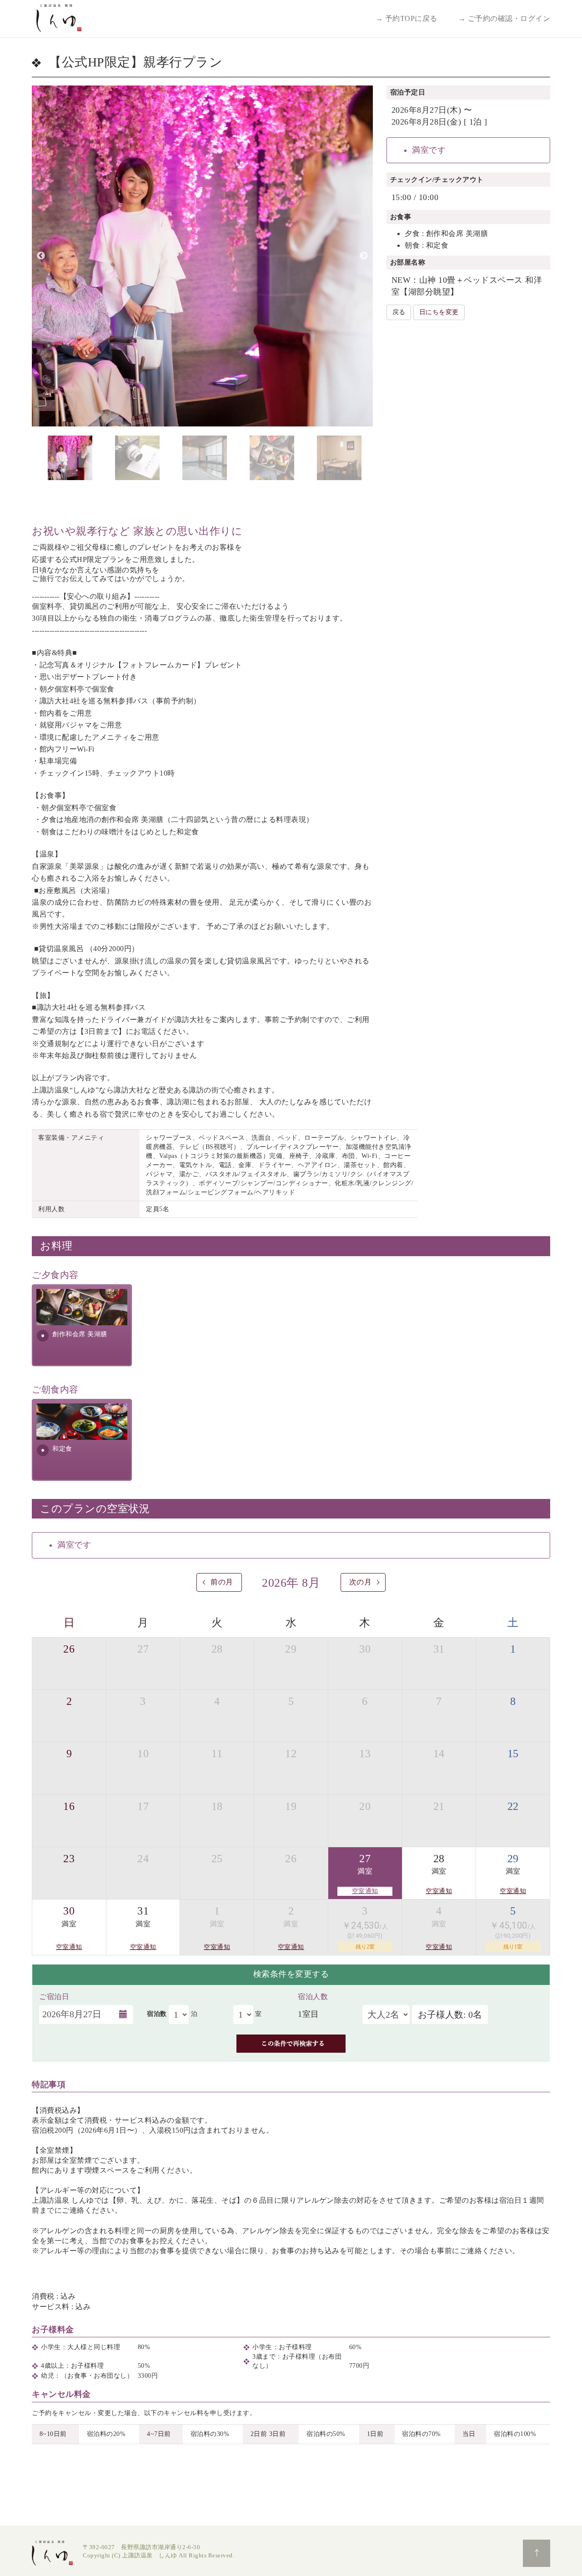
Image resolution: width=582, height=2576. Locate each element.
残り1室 (513, 1947)
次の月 (361, 1582)
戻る (399, 312)
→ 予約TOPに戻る (406, 18)
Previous (41, 256)
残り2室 (365, 1947)
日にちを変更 (439, 312)
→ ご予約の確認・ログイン (504, 18)
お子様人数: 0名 (450, 2015)
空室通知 (365, 1891)
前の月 (222, 1582)
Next (364, 256)
